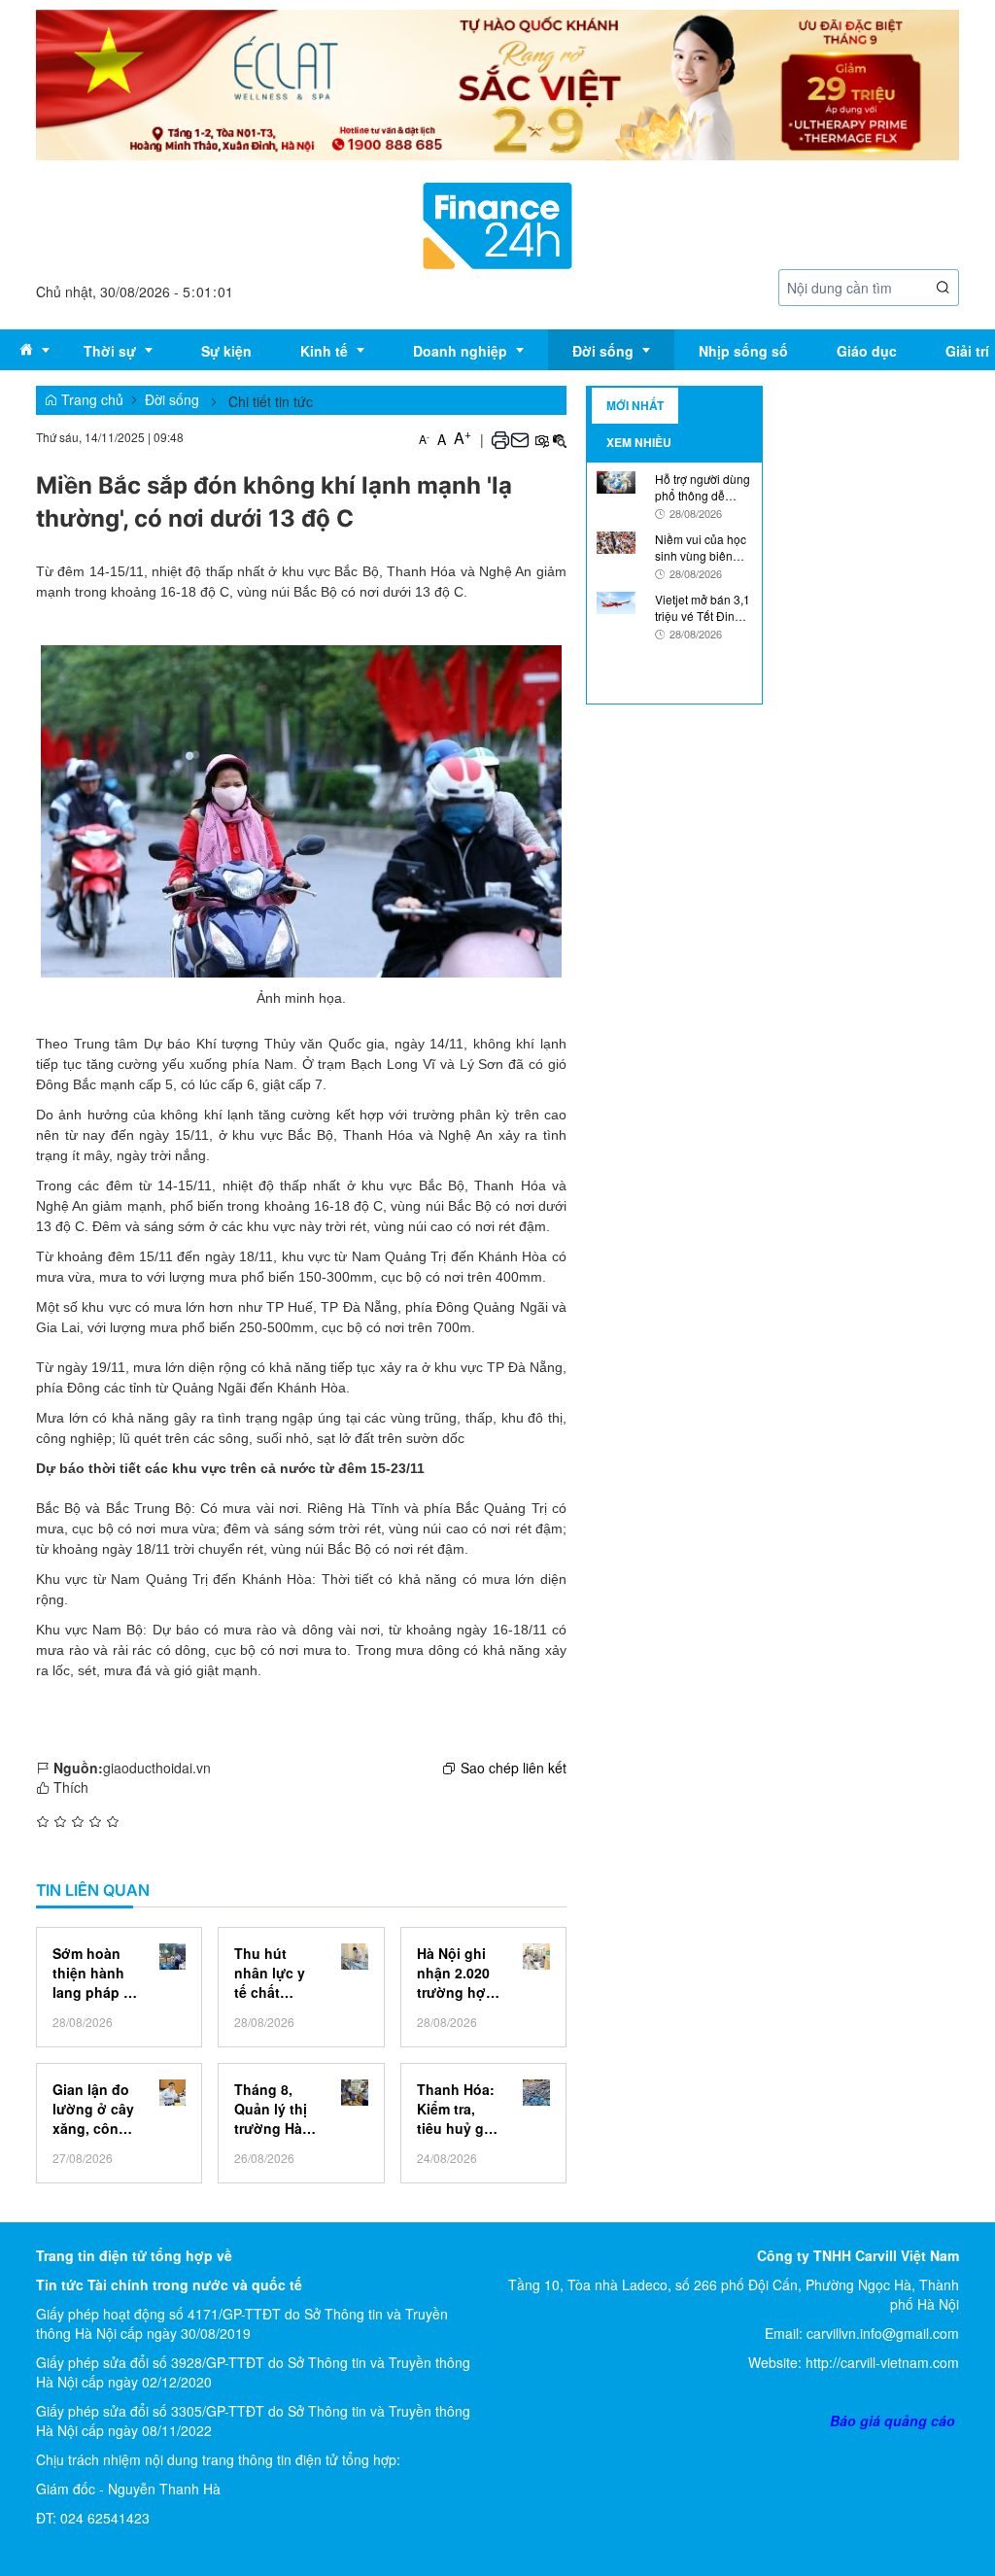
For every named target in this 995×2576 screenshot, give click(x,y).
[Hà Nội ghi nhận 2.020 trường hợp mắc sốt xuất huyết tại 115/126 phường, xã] (536, 1957)
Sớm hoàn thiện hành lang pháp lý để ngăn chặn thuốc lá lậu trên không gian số (94, 1973)
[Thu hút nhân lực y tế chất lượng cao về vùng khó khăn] (354, 1957)
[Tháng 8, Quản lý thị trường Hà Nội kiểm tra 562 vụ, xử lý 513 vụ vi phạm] (354, 2093)
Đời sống (172, 399)
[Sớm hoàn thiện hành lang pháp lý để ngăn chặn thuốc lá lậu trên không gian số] (172, 1957)
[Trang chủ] (497, 223)
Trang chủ (90, 399)
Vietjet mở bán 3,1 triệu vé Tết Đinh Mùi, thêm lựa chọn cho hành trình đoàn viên (703, 607)
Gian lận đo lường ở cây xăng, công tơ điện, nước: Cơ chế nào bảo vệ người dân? (94, 2109)
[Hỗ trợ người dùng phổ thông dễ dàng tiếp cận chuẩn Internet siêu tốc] (616, 480)
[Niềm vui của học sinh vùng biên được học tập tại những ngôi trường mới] (616, 540)
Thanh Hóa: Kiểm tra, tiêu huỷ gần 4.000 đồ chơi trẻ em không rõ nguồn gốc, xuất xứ (459, 2109)
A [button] (424, 439)
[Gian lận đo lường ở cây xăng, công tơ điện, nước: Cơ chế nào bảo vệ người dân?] (172, 2093)
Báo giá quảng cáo (892, 2421)
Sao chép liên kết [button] (514, 1768)
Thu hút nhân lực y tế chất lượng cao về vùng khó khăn (275, 1973)
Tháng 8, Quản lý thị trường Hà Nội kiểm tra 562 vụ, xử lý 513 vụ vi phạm (276, 2109)
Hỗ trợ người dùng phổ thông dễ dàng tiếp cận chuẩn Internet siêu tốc (703, 487)
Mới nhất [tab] (635, 405)
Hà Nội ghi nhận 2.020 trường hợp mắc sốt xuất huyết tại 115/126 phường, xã (460, 1973)
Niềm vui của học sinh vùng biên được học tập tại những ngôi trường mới (703, 547)
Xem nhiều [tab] (639, 442)
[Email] (520, 438)
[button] (944, 287)
